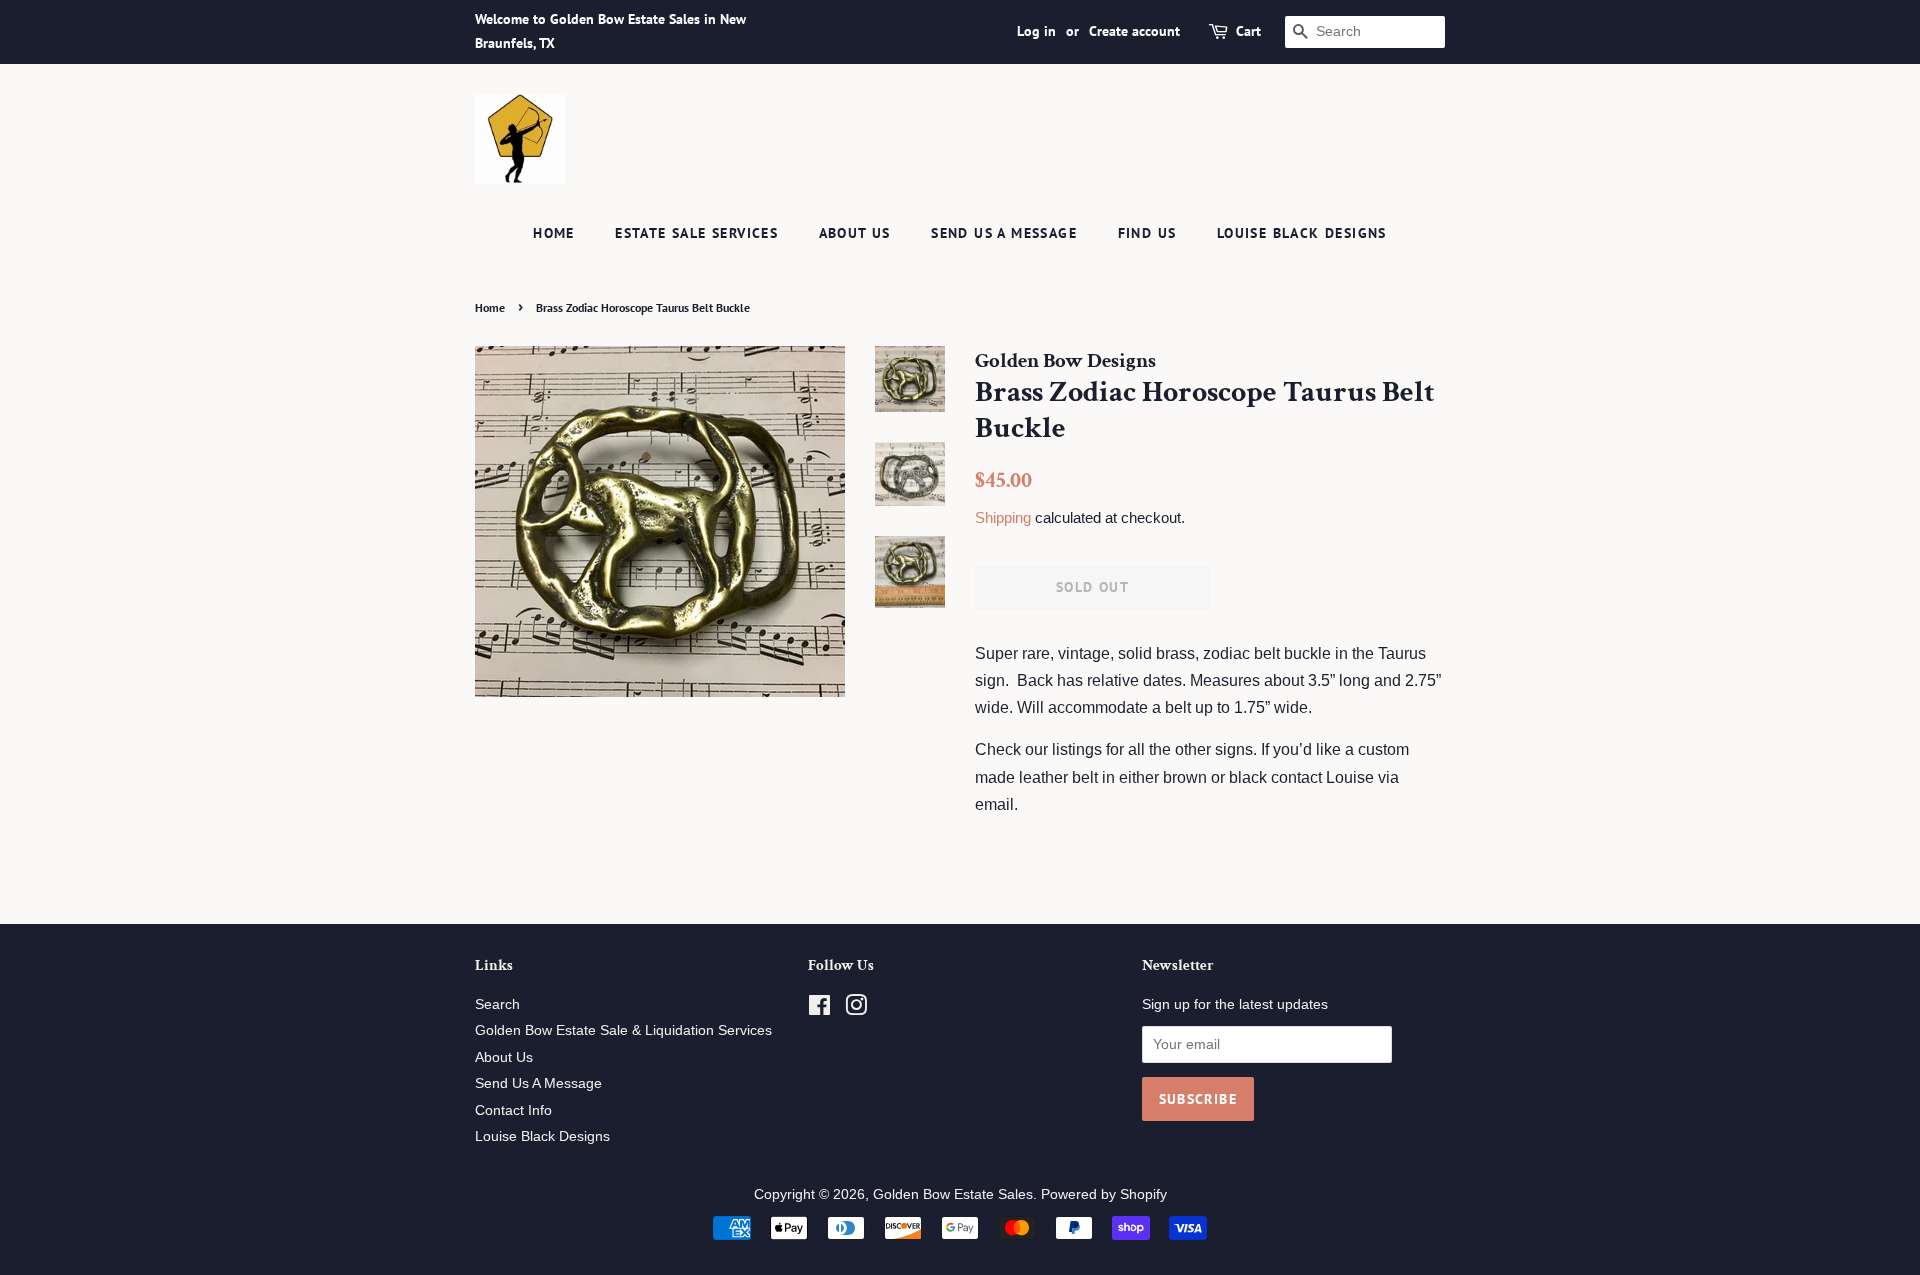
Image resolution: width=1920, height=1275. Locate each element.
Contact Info (513, 1110)
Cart (1248, 31)
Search (497, 1004)
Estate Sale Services (696, 233)
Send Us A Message (1004, 233)
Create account (1134, 31)
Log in (1036, 31)
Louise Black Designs (1302, 233)
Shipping (1003, 517)
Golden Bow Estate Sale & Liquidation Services (623, 1030)
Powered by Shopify (1104, 1194)
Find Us (1147, 233)
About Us (855, 233)
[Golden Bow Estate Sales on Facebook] (819, 1009)
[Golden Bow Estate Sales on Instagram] (856, 1009)
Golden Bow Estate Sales (953, 1194)
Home (554, 233)
